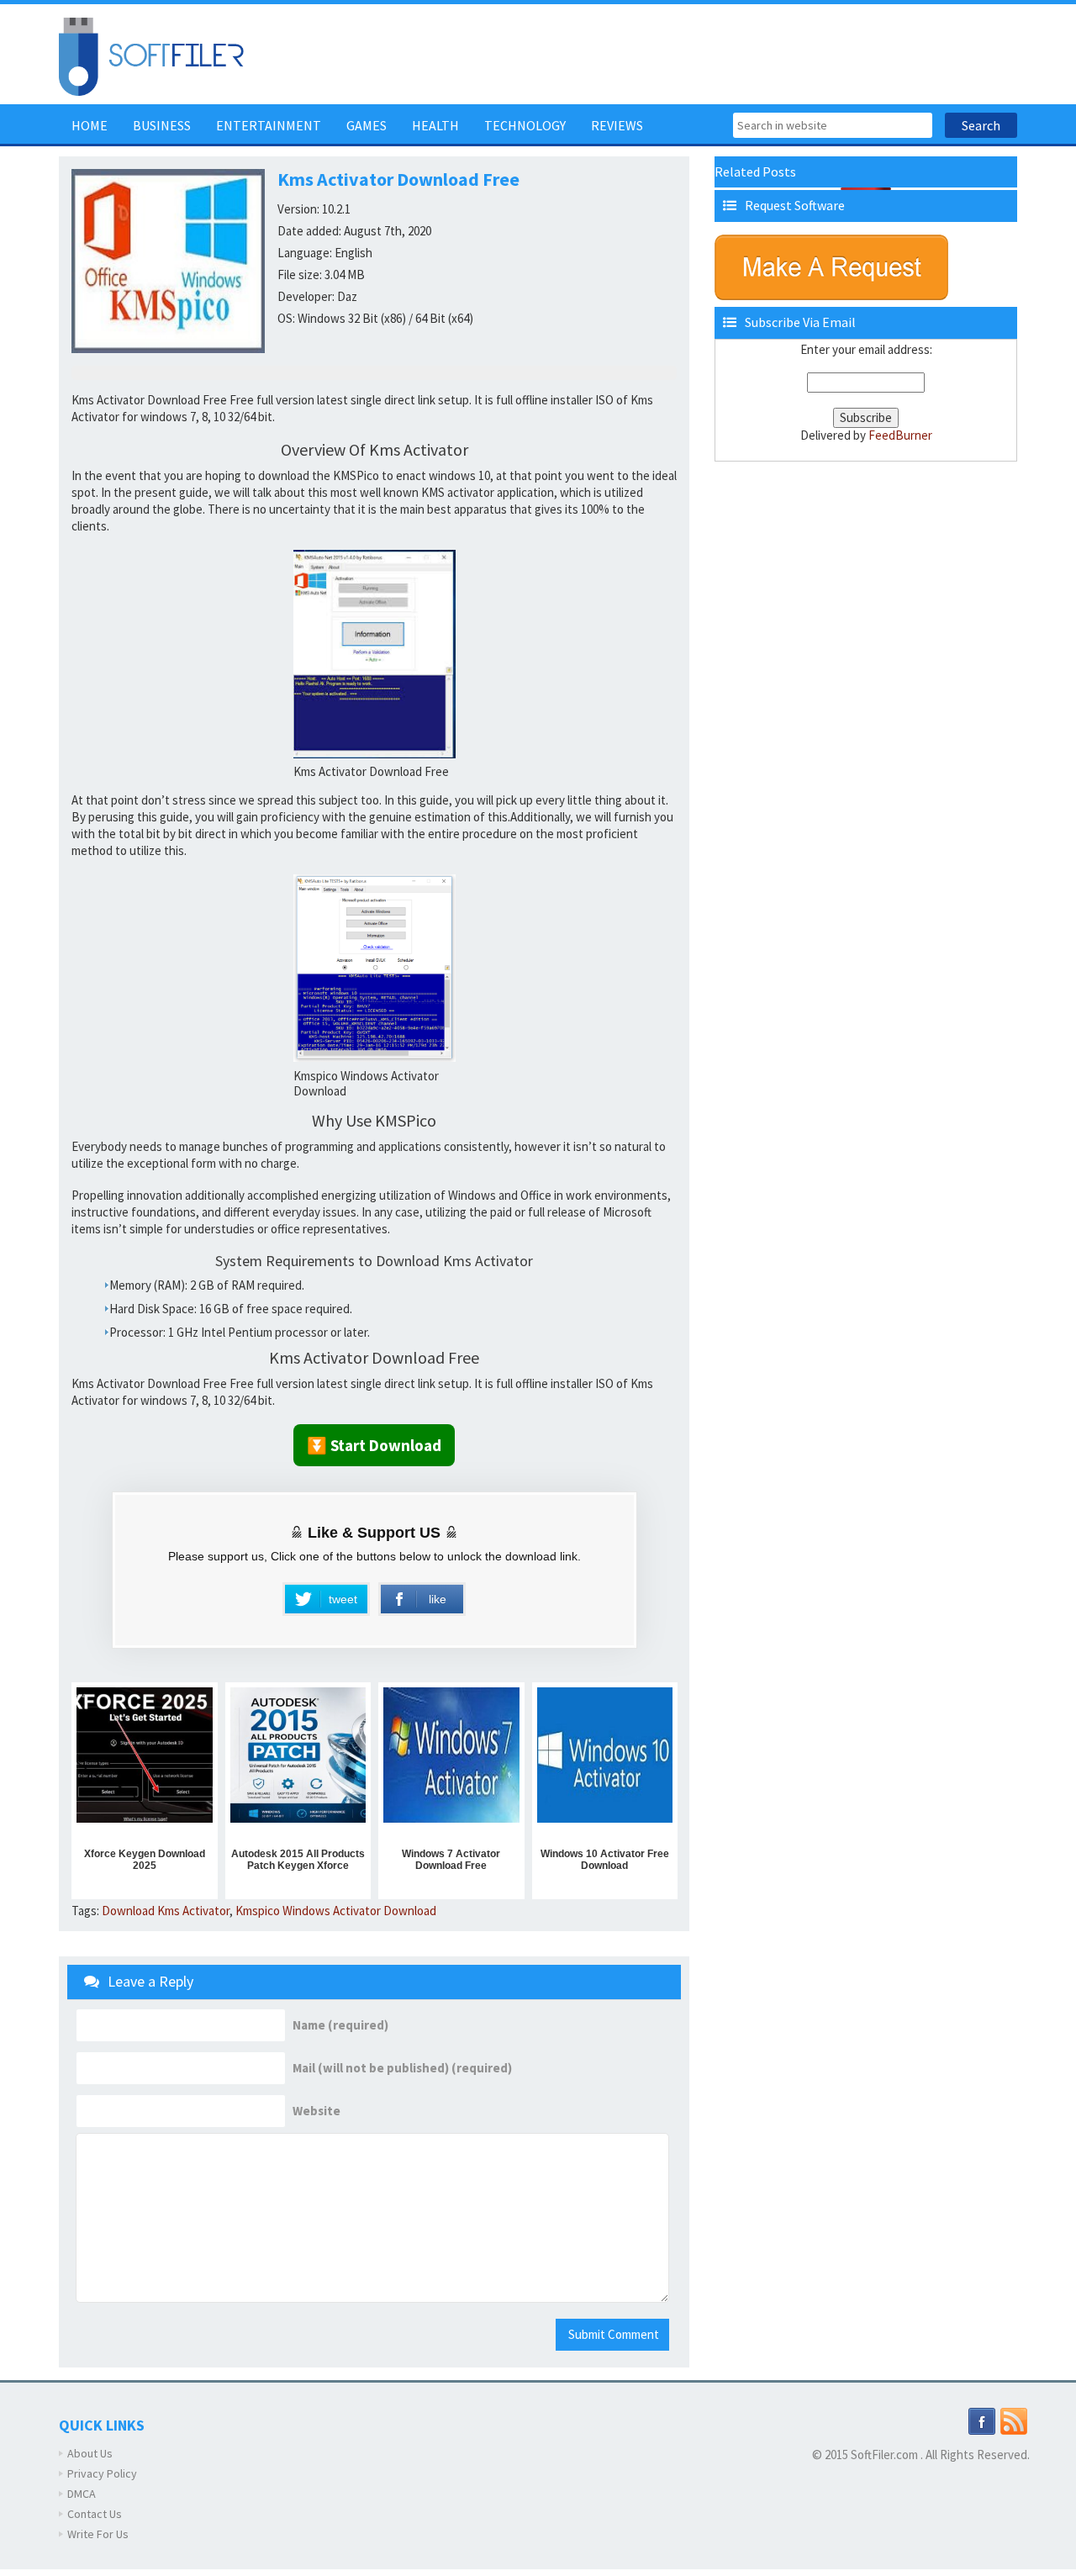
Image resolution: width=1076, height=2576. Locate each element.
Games (367, 125)
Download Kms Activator (166, 1911)
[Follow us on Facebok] (982, 2420)
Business (162, 125)
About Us (90, 2453)
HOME (90, 125)
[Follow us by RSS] (1014, 2420)
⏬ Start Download (374, 1445)
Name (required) (340, 2025)
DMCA (82, 2494)
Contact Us (95, 2514)
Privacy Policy (102, 2473)
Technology (525, 125)
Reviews (617, 125)
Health (435, 125)
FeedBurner (900, 435)
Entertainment (269, 125)
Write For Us (98, 2534)
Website (316, 2111)
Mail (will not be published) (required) (402, 2068)
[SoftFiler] (151, 55)
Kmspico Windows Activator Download (336, 1911)
